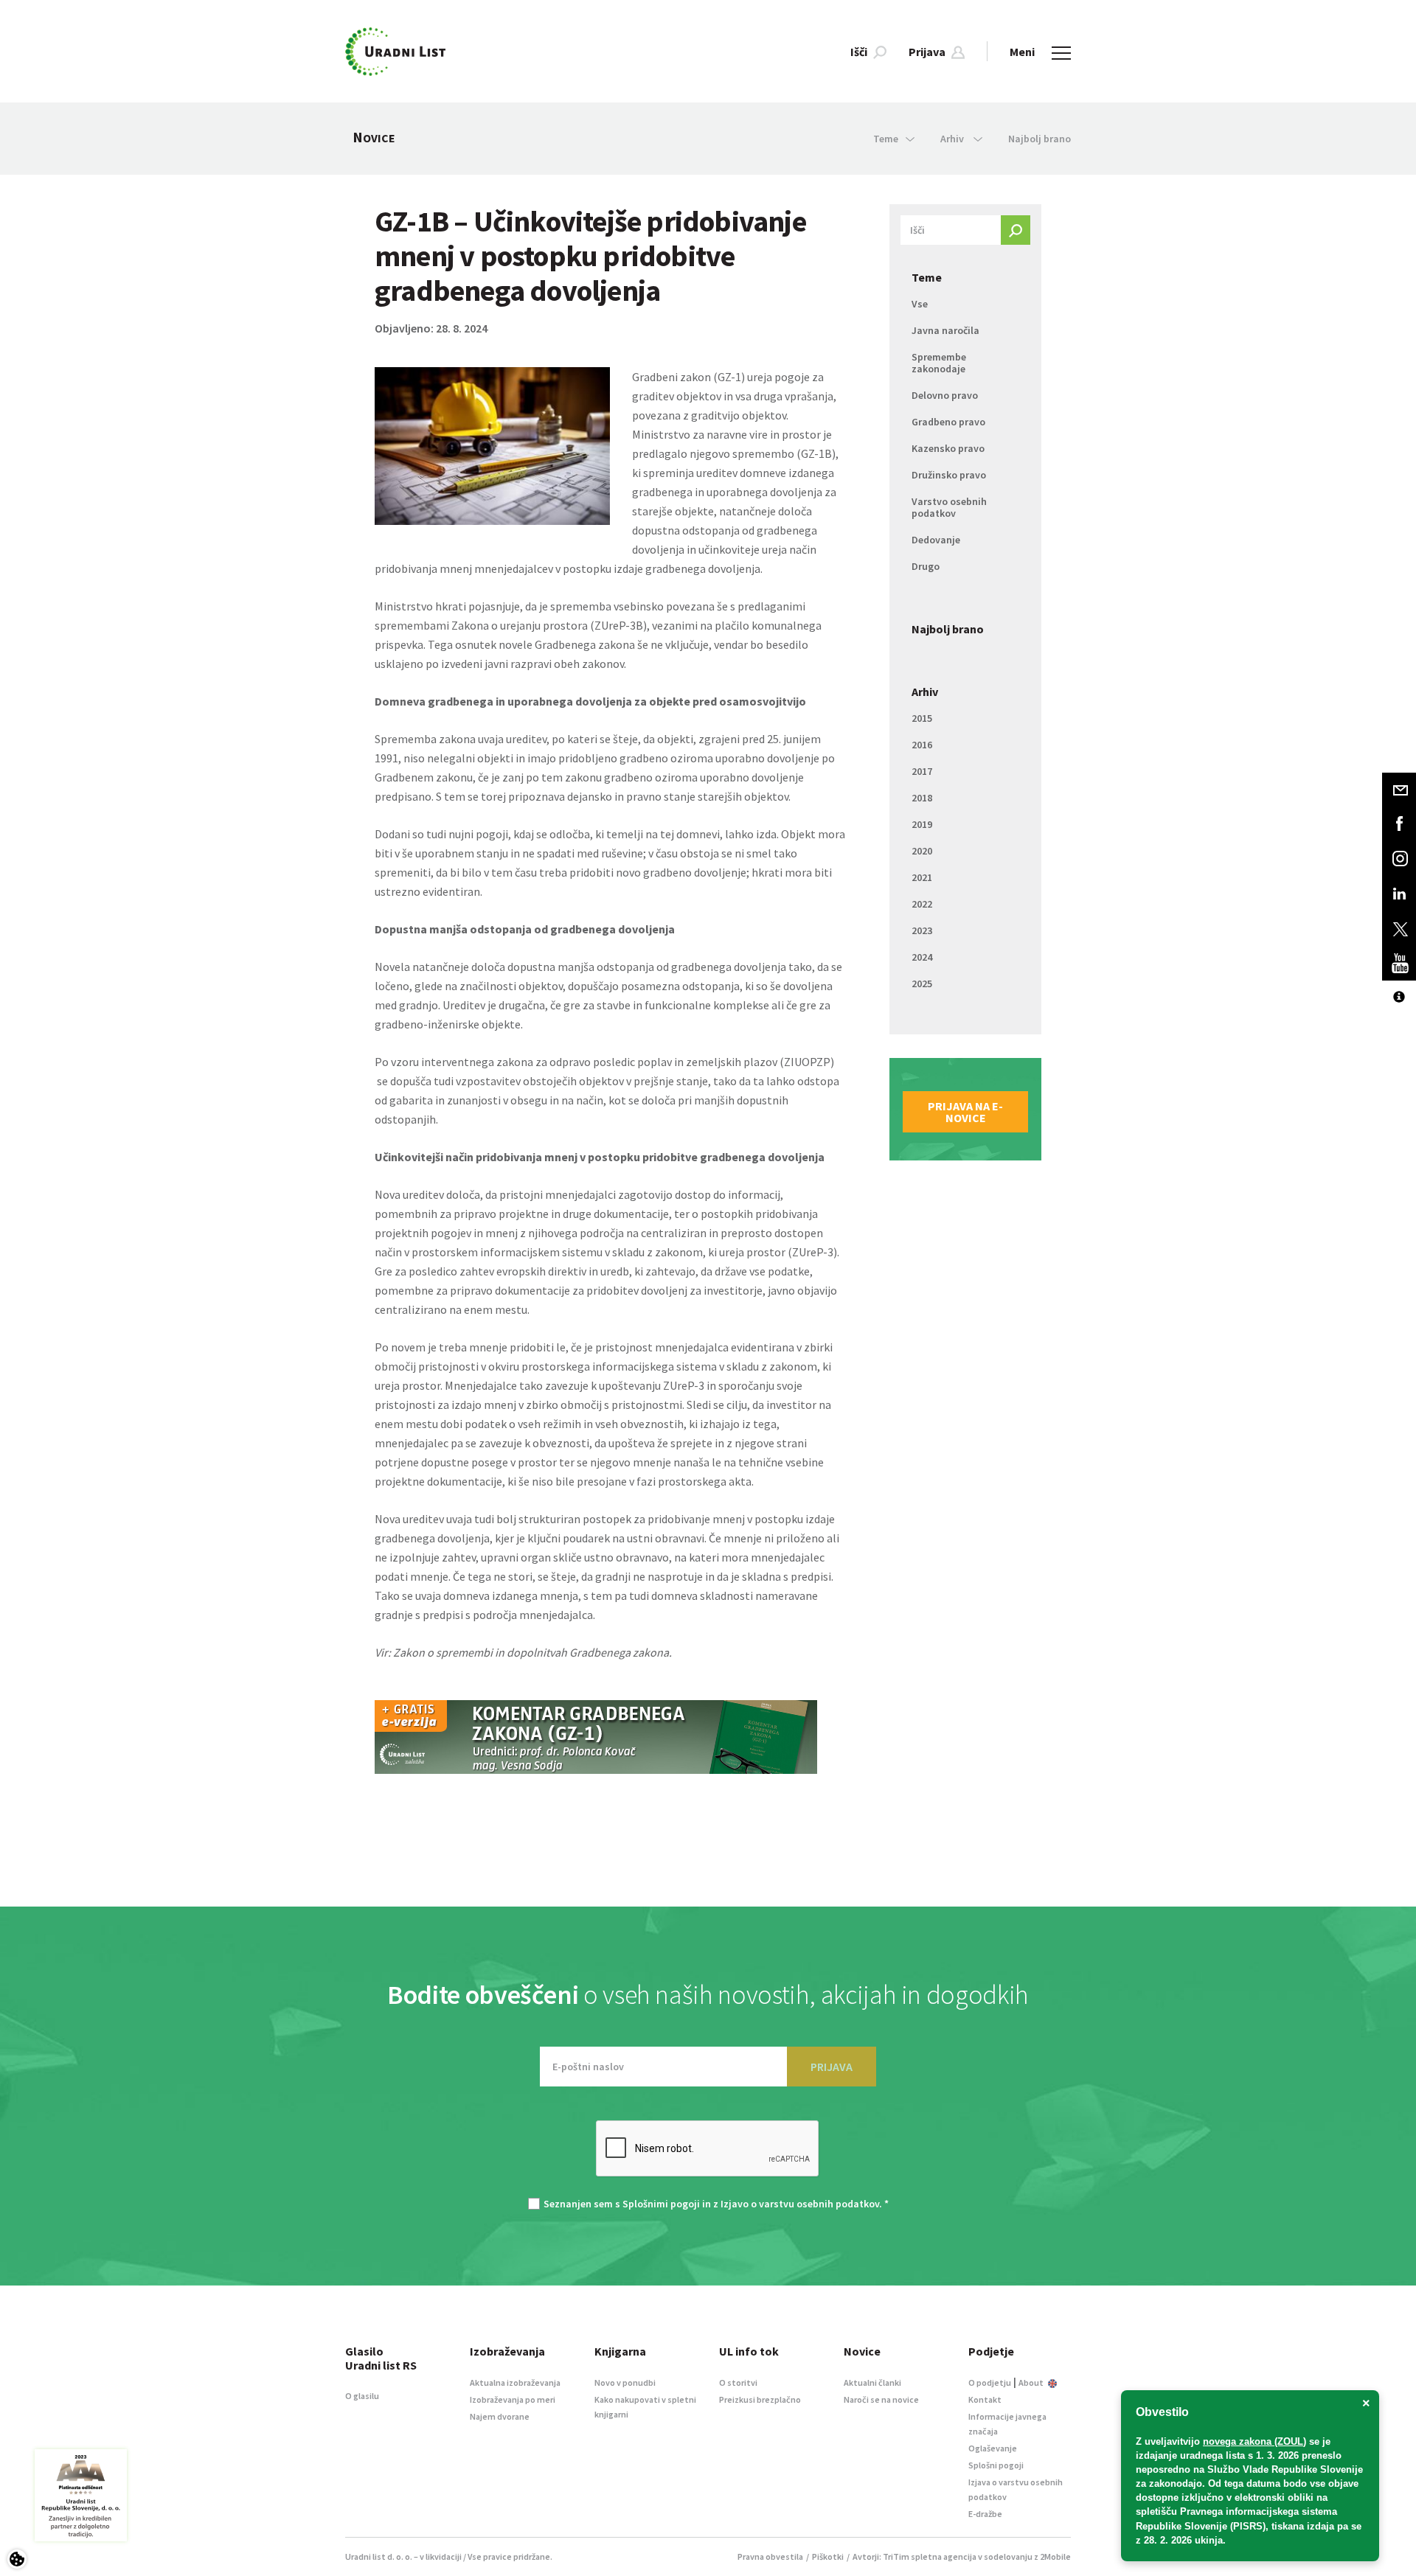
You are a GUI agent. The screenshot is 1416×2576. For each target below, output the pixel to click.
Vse (920, 304)
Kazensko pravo (948, 448)
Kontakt (985, 2399)
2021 (922, 877)
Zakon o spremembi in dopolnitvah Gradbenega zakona (531, 1652)
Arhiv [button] (953, 139)
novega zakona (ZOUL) (1254, 2441)
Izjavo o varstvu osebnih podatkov (800, 2204)
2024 (922, 957)
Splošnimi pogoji (661, 2204)
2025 (922, 984)
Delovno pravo (945, 395)
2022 (922, 904)
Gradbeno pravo (948, 422)
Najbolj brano (1040, 139)
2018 (922, 798)
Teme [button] (886, 139)
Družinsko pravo (949, 475)
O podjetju (990, 2382)
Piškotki (828, 2556)
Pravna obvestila (770, 2556)
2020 (922, 851)
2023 (922, 930)
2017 (922, 771)
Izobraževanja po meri (513, 2399)
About (1032, 2382)
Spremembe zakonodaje (939, 363)
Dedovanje (936, 540)
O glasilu (362, 2396)
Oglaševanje (993, 2448)
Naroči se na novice (881, 2399)
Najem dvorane (500, 2416)
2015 (922, 718)
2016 (922, 745)
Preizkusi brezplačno (760, 2399)
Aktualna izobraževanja (515, 2382)
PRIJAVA (832, 2067)
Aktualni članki (872, 2382)
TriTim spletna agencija (930, 2556)
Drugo (926, 566)
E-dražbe (985, 2514)
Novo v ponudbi (625, 2382)
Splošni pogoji (996, 2465)
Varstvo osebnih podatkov (949, 507)
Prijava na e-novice (965, 1112)
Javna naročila (945, 330)
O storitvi (738, 2382)
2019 (922, 824)
